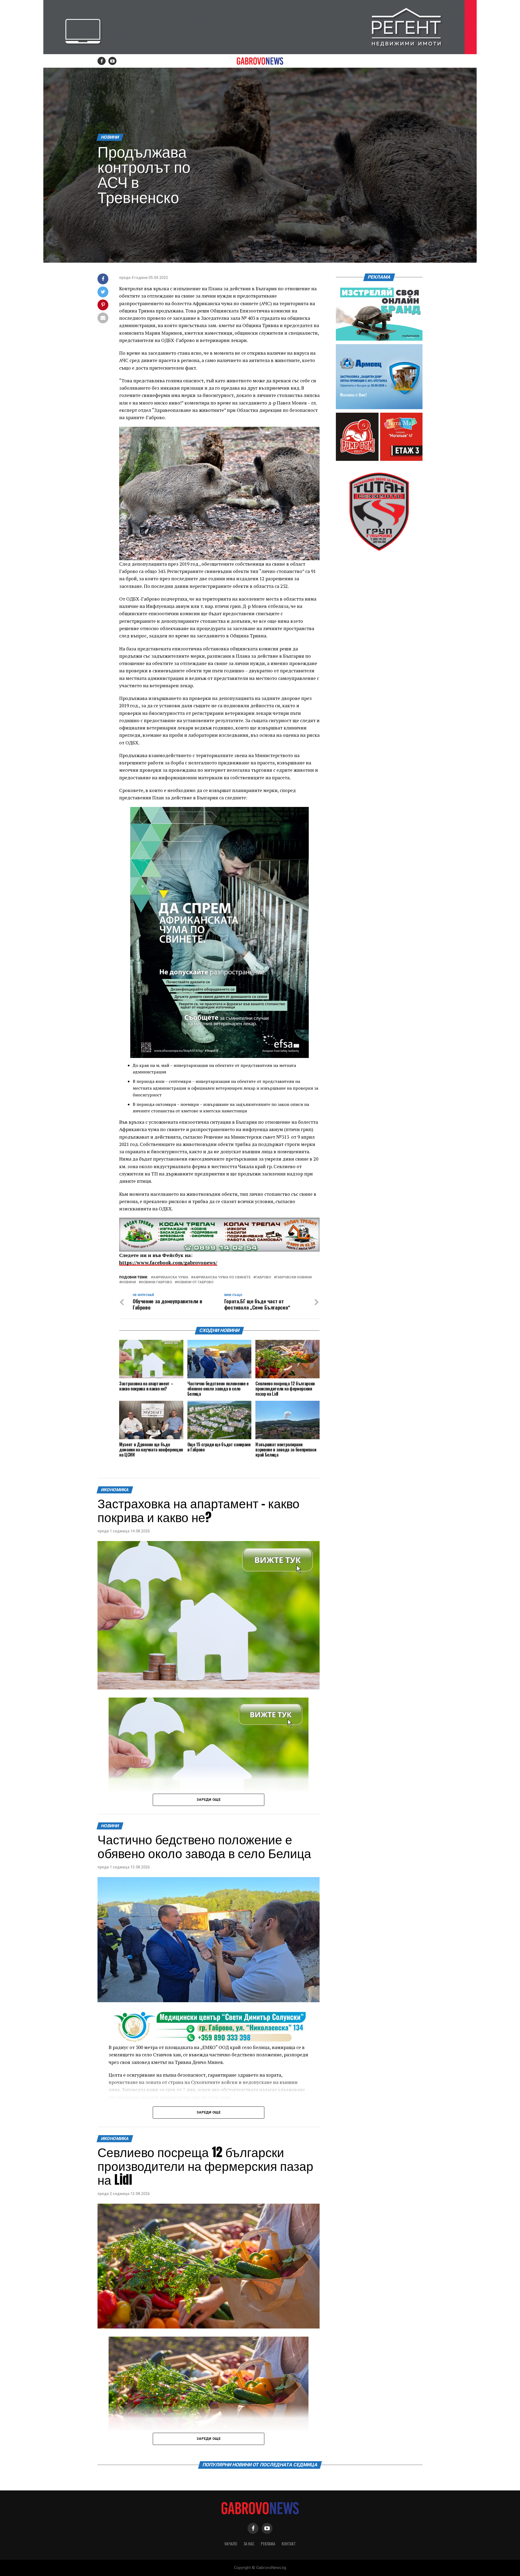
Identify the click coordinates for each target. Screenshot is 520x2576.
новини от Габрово (195, 1282)
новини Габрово (156, 1282)
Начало (231, 2544)
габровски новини (294, 1277)
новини (129, 1282)
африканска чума (171, 1277)
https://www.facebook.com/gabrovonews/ (168, 1263)
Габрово (263, 1277)
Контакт (289, 2544)
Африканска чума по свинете (222, 1277)
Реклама (268, 2544)
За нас (249, 2544)
